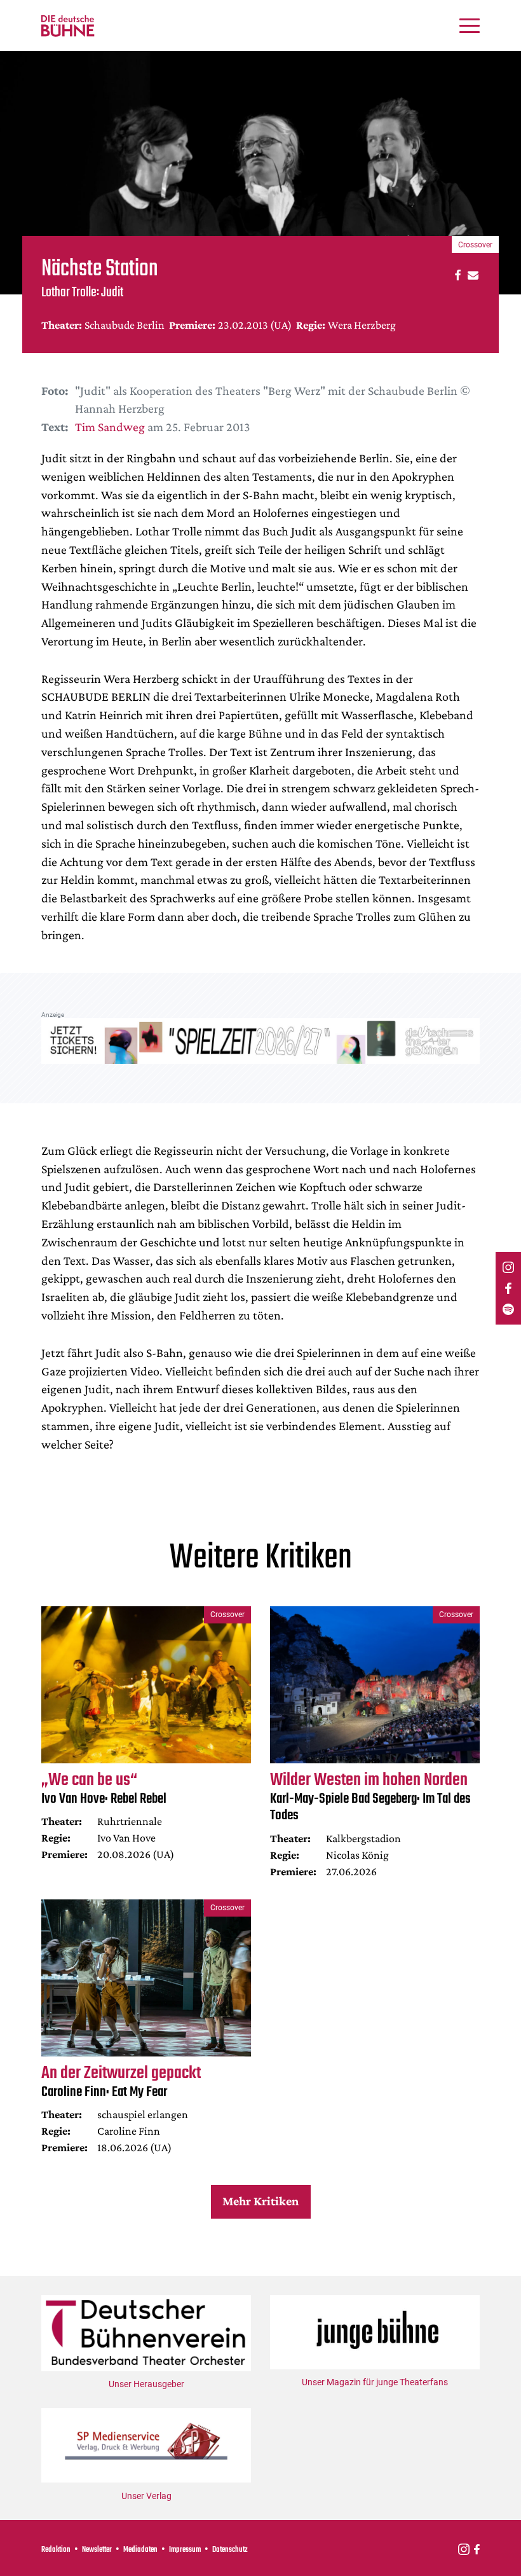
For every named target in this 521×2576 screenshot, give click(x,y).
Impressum (185, 2550)
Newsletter (97, 2550)
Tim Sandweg (110, 427)
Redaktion (56, 2550)
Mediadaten (140, 2550)
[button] (456, 274)
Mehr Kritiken (260, 2201)
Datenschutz (230, 2550)
